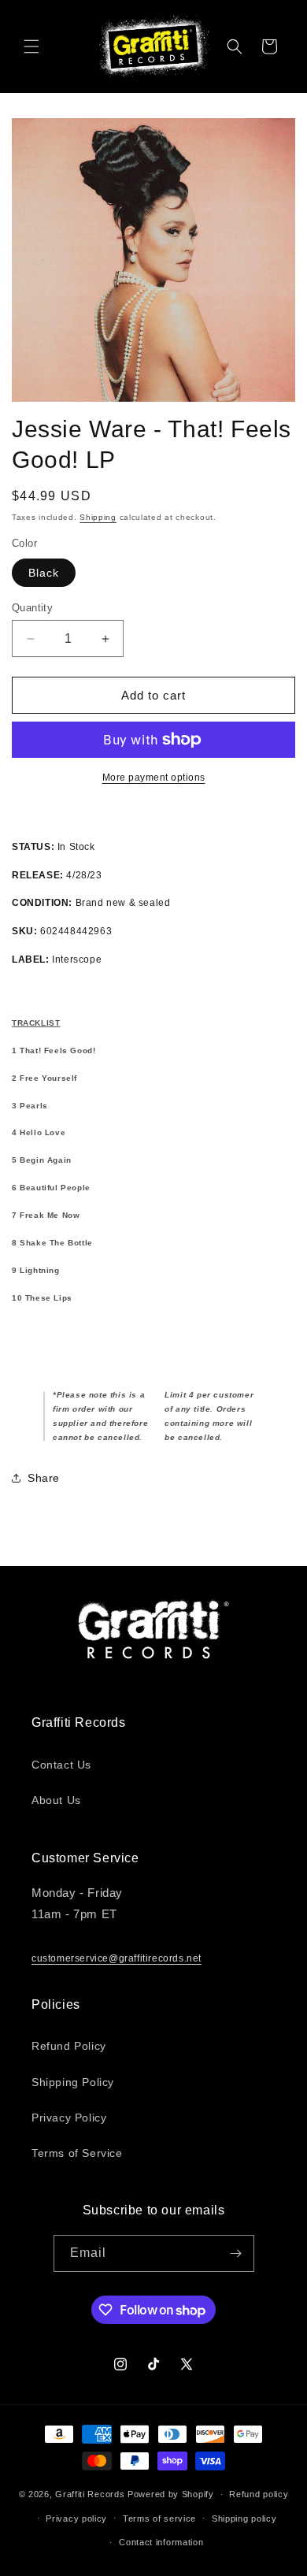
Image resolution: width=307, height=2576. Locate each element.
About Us (56, 1800)
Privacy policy (76, 2518)
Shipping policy (244, 2518)
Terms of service (159, 2518)
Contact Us (61, 1765)
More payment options (154, 778)
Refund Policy (69, 2046)
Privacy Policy (69, 2118)
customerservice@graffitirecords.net (117, 1958)
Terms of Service (77, 2153)
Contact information (161, 2542)
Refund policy (259, 2494)
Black (44, 573)
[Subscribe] (236, 2253)
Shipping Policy (73, 2082)
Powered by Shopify (171, 2494)
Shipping (98, 517)
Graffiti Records (90, 2494)
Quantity (32, 608)
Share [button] (44, 1478)
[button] (31, 46)
